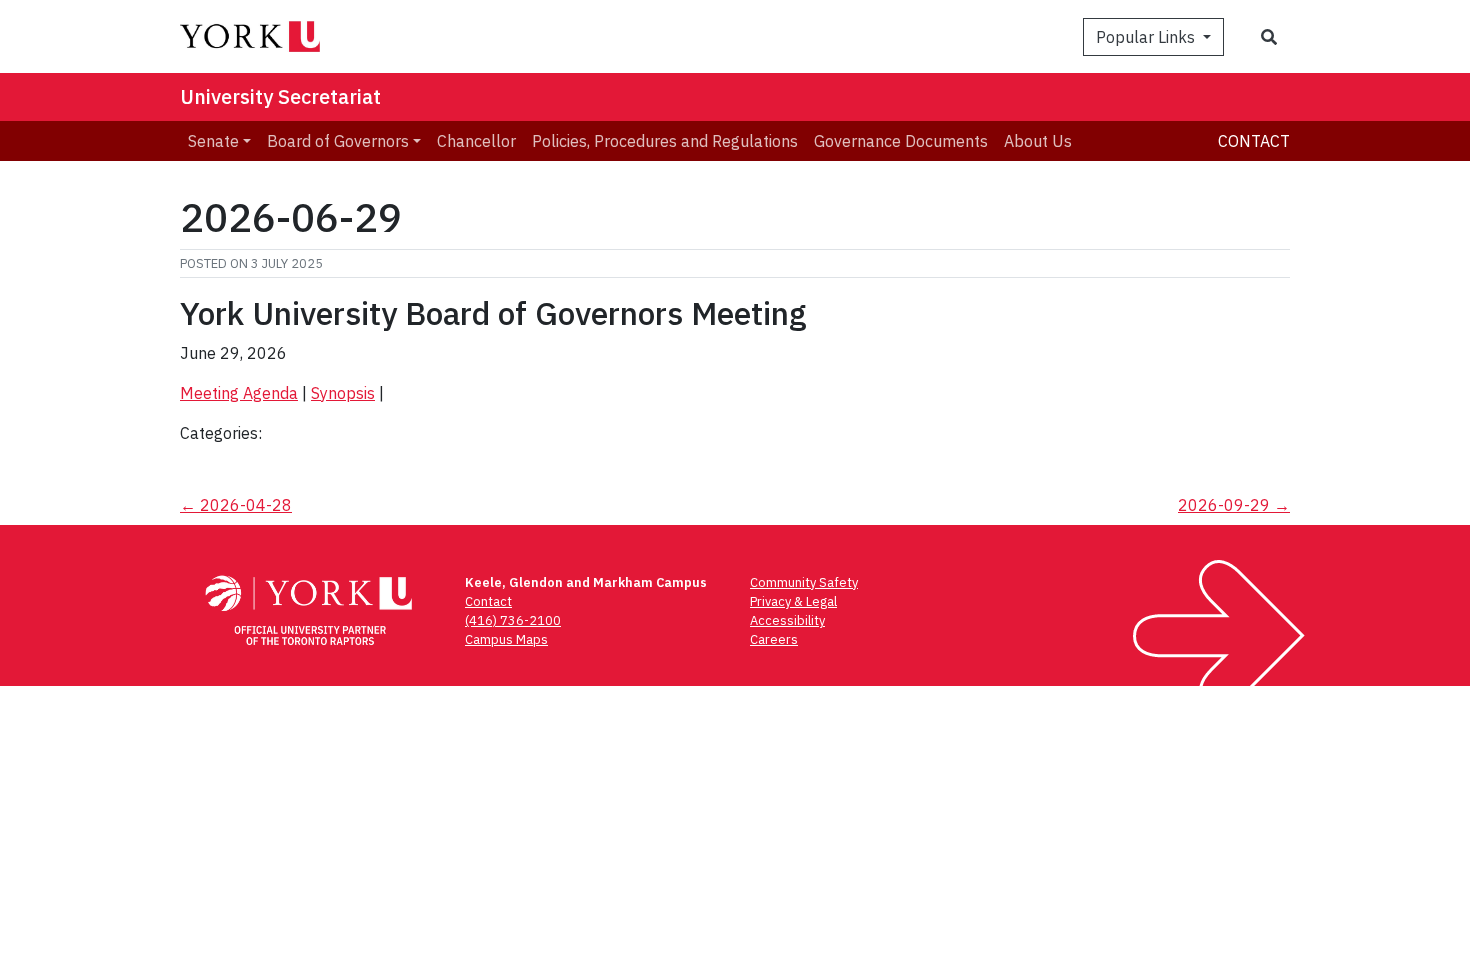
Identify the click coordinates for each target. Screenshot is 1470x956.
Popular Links (1147, 37)
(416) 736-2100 (513, 620)
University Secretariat (280, 96)
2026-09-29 (1234, 505)
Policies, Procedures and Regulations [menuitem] (665, 141)
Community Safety (804, 582)
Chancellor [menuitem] (476, 141)
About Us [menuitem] (1038, 141)
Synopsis (343, 393)
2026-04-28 (236, 505)
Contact (1254, 141)
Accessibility (787, 620)
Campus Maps (506, 639)
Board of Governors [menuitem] (338, 141)
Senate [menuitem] (213, 141)
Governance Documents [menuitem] (901, 141)
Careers (774, 639)
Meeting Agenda (239, 393)
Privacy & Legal (793, 601)
